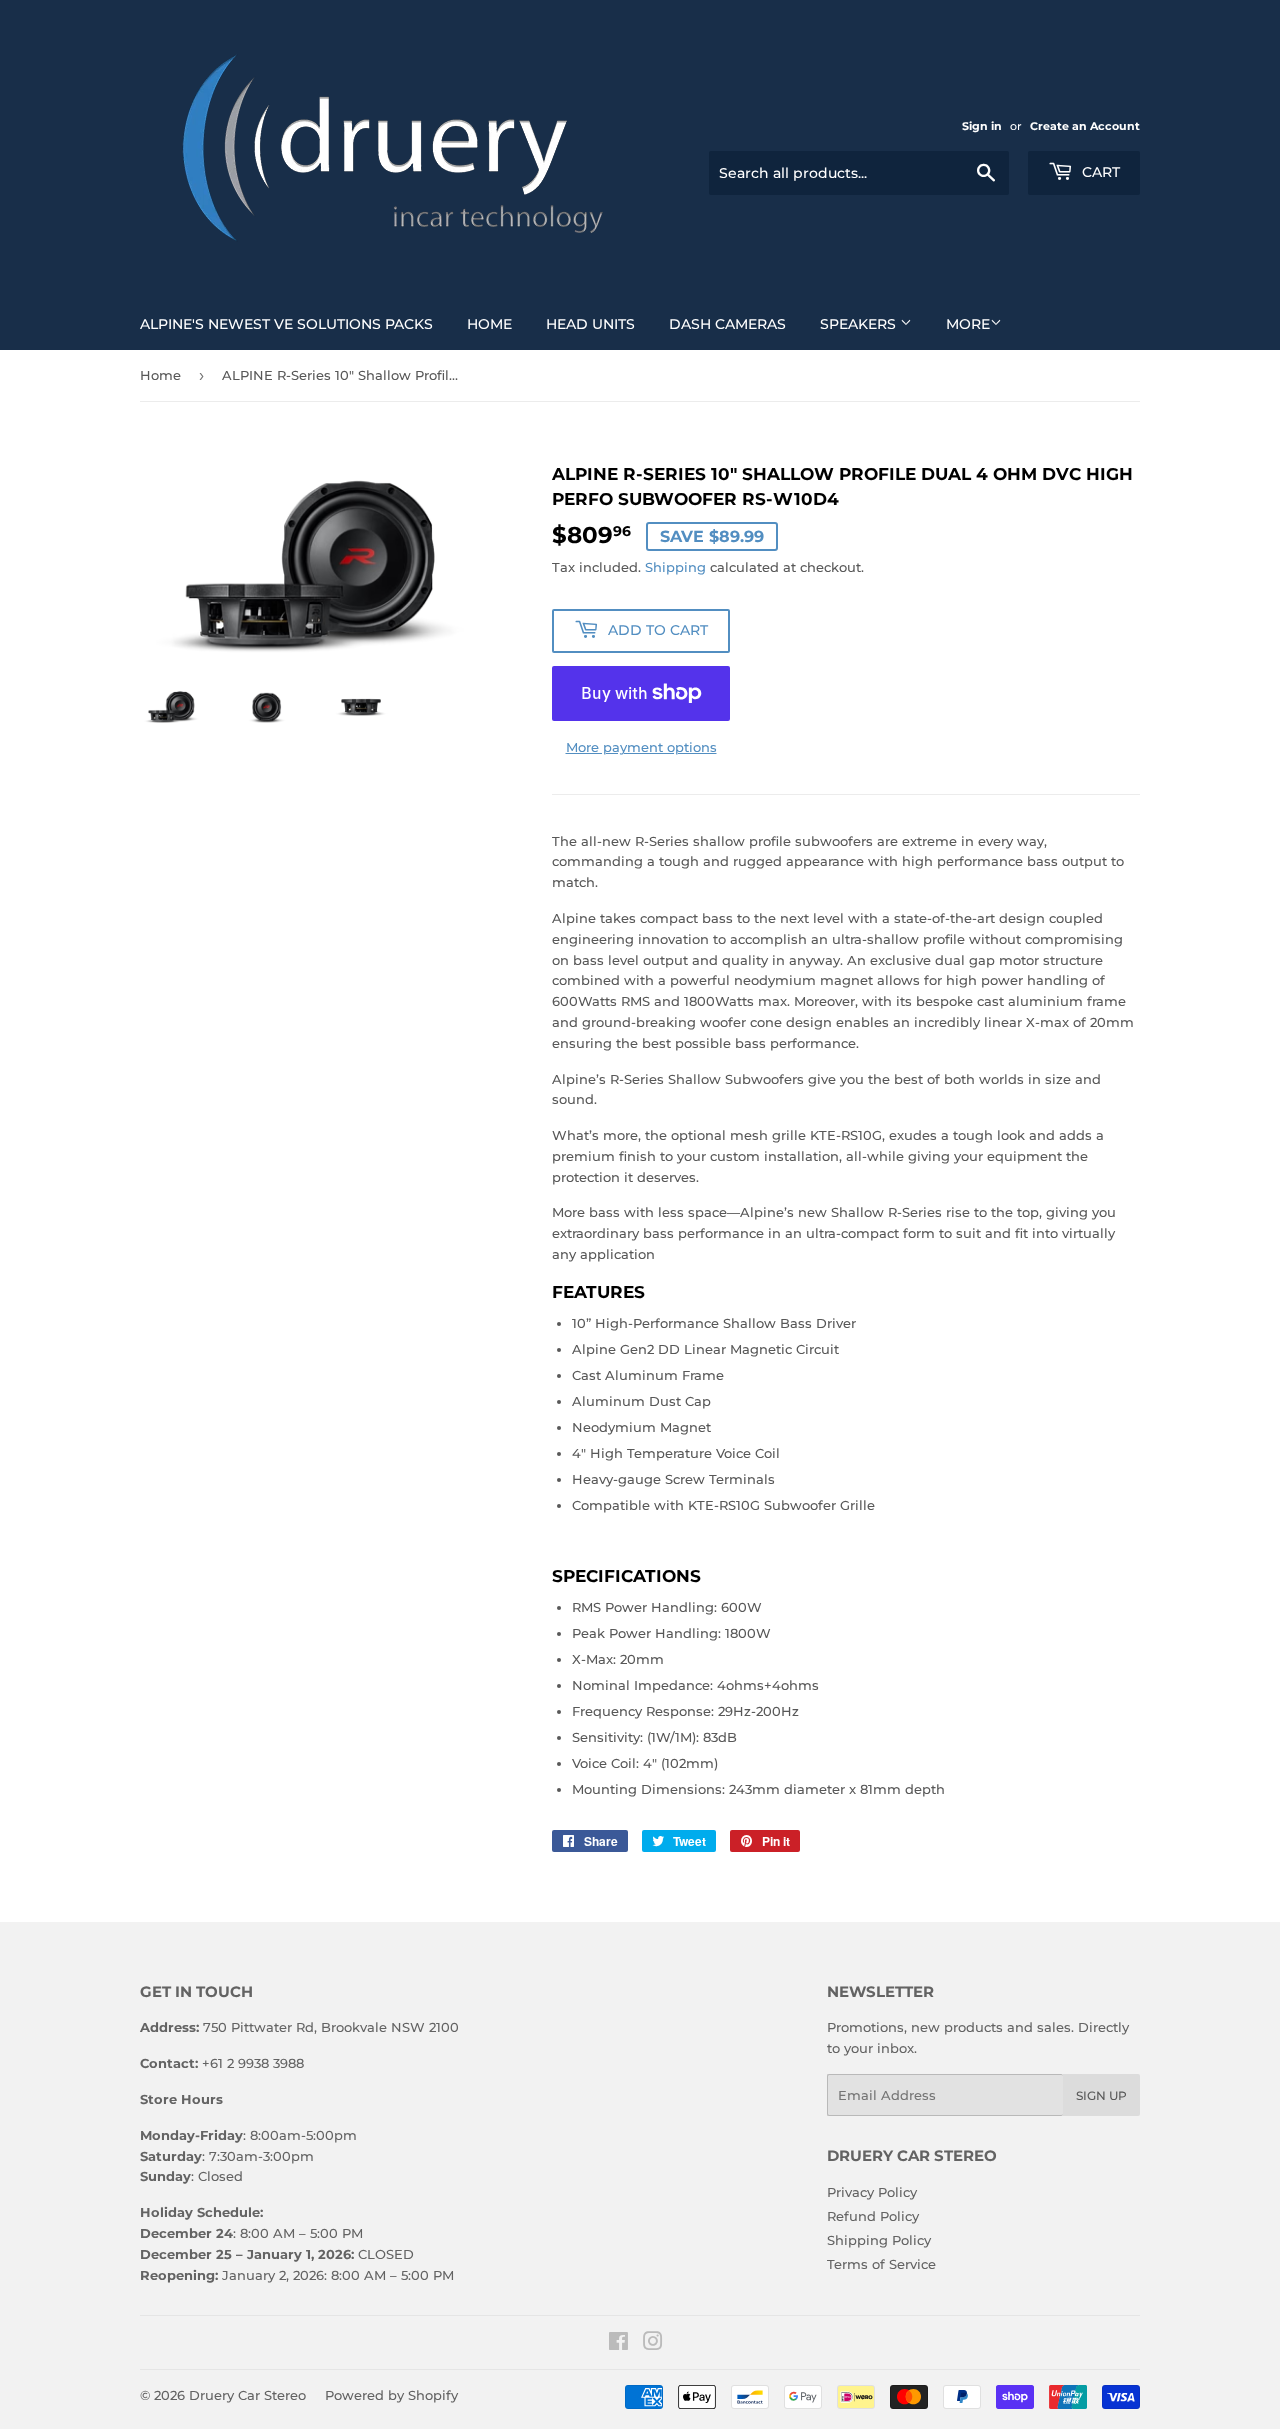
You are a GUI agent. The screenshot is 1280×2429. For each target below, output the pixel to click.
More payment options (641, 747)
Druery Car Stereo (247, 2395)
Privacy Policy (872, 2192)
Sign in (982, 126)
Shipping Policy (879, 2240)
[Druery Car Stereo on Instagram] (653, 2344)
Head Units (590, 324)
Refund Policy (873, 2216)
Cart (1099, 172)
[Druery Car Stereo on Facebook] (618, 2344)
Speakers (860, 324)
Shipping (675, 567)
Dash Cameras (727, 324)
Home (489, 324)
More (968, 324)
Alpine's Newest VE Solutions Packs (286, 324)
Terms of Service (881, 2264)
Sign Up (1101, 2095)
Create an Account (1085, 126)
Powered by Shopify (391, 2395)
